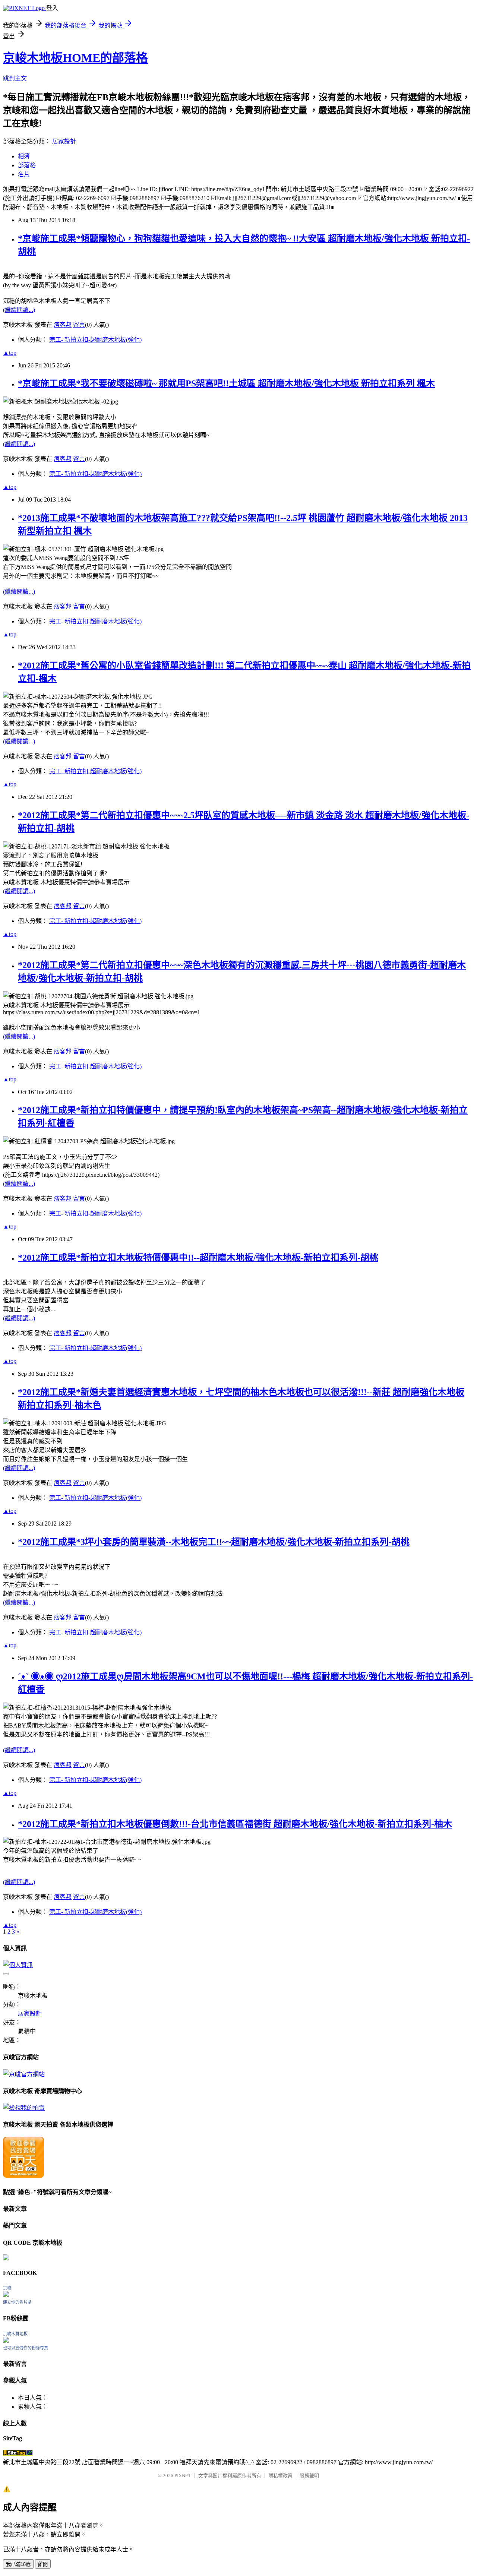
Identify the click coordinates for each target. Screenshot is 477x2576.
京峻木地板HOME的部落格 (75, 58)
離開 (43, 2564)
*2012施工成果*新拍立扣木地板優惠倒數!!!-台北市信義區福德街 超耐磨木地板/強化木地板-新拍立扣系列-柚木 (235, 1824)
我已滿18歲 (18, 2564)
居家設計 (64, 141)
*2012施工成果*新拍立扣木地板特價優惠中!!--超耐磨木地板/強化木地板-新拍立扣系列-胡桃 (198, 1258)
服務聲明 (309, 2476)
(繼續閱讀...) (19, 310)
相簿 (24, 156)
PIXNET (183, 2476)
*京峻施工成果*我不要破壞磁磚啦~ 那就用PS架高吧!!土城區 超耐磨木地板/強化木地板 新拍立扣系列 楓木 (226, 383)
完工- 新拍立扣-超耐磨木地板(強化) (95, 340)
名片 (24, 174)
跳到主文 (15, 78)
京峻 (7, 2288)
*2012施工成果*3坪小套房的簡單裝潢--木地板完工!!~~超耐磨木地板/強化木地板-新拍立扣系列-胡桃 (214, 1542)
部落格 (27, 165)
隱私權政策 (280, 2476)
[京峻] (6, 2295)
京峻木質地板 (15, 2334)
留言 (79, 325)
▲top (10, 353)
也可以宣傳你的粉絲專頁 (26, 2348)
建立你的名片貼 (17, 2302)
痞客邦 (63, 325)
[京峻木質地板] (6, 2341)
